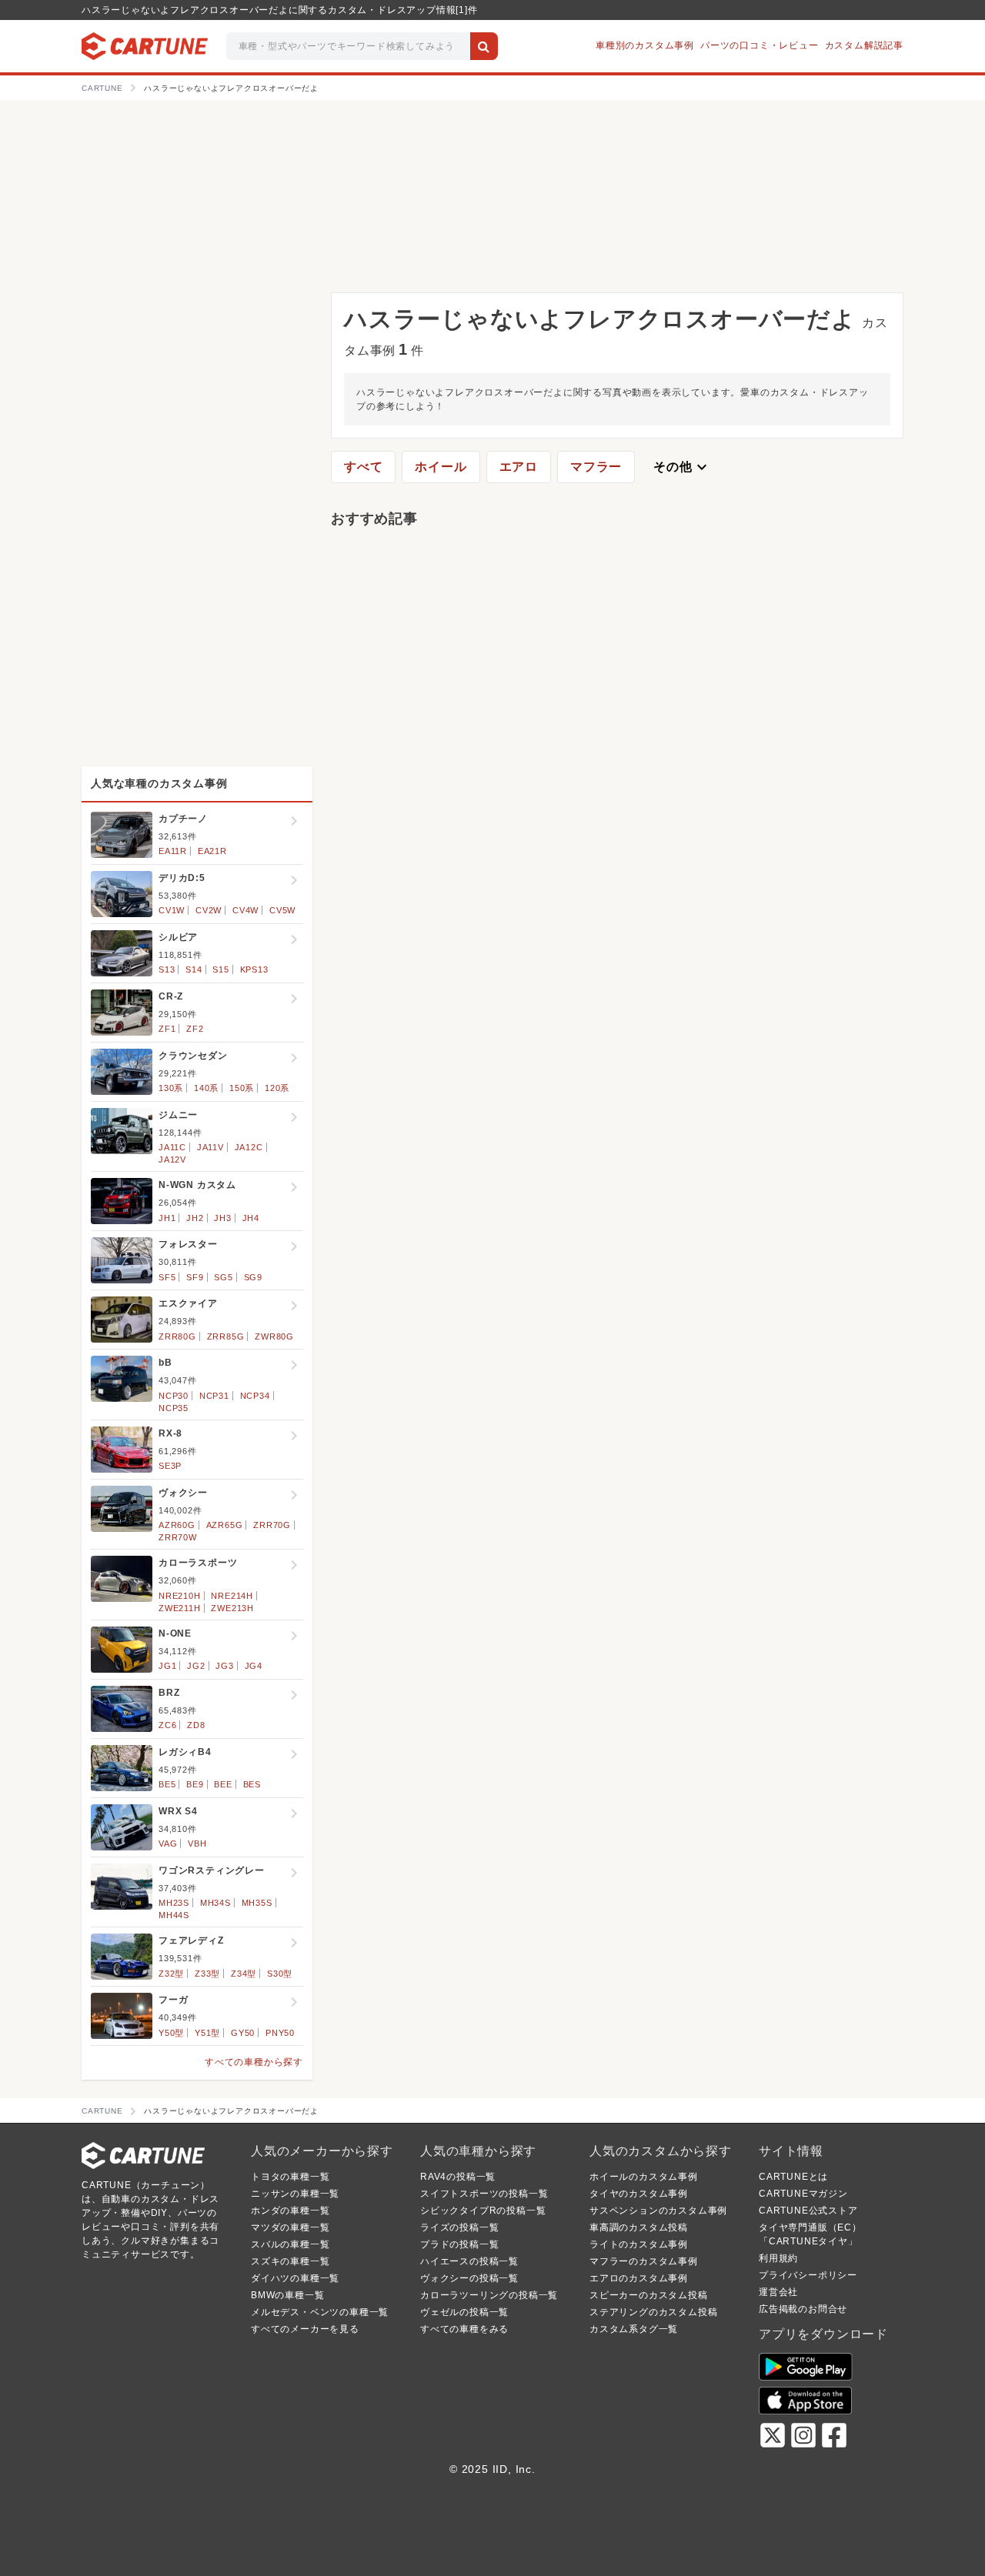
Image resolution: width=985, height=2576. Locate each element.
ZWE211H (180, 1608)
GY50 (243, 2033)
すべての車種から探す (254, 2062)
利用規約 (778, 2258)
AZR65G (225, 1525)
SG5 (223, 1277)
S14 (194, 969)
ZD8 (196, 1725)
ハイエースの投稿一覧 (469, 2261)
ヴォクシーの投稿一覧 (469, 2278)
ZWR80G (274, 1336)
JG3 (224, 1666)
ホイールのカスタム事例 (644, 2177)
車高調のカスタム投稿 (639, 2227)
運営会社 (778, 2292)
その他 (682, 467)
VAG (168, 1844)
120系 (277, 1088)
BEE (223, 1784)
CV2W (209, 910)
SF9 (195, 1277)
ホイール (441, 467)
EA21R (212, 851)
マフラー (596, 467)
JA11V (210, 1147)
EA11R (173, 851)
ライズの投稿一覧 (459, 2227)
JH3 (222, 1218)
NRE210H (180, 1596)
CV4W (245, 910)
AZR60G (177, 1525)
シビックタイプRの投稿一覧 (483, 2211)
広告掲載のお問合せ (803, 2309)
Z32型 (171, 1974)
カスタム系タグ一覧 (634, 2329)
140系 (206, 1088)
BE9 (195, 1784)
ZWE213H (232, 1608)
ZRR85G (226, 1336)
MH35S (257, 1903)
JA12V (172, 1160)
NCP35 (174, 1408)
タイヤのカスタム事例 (639, 2194)
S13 (167, 969)
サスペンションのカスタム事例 (658, 2211)
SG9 (253, 1277)
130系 (171, 1088)
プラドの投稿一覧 (459, 2244)
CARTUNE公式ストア (808, 2211)
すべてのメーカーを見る (305, 2329)
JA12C (249, 1147)
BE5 (167, 1784)
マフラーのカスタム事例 (644, 2261)
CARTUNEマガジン (803, 2194)
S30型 (280, 1974)
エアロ (519, 467)
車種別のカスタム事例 (645, 45)
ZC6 (167, 1725)
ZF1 (167, 1029)
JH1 (167, 1218)
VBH (197, 1844)
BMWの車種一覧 (287, 2295)
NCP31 (214, 1396)
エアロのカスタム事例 (639, 2278)
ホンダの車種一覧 (290, 2211)
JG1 (167, 1666)
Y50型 (171, 2033)
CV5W (282, 910)
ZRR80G (177, 1336)
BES (252, 1784)
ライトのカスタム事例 (639, 2244)
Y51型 (207, 2033)
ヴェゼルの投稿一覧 (464, 2312)
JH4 (251, 1218)
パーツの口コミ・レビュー (760, 45)
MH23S (174, 1903)
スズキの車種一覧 (290, 2261)
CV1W (172, 910)
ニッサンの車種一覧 (295, 2194)
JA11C (172, 1147)
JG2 (196, 1666)
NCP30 (174, 1396)
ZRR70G (272, 1525)
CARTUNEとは (793, 2177)
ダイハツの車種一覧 (295, 2278)
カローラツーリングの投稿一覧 (489, 2295)
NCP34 (255, 1396)
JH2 (195, 1218)
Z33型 (207, 1974)
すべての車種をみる (464, 2329)
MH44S (174, 1915)
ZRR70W (178, 1537)
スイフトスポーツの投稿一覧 (484, 2194)
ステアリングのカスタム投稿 (653, 2312)
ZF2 (195, 1029)
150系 (242, 1088)
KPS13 (254, 969)
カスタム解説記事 (864, 45)
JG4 (254, 1666)
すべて (363, 467)
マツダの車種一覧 (290, 2227)
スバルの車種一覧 (290, 2244)
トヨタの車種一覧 (290, 2177)
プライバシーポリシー (808, 2275)
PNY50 (280, 2033)
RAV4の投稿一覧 (458, 2177)
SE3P (170, 1466)
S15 (220, 969)
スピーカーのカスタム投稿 (649, 2295)
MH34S (215, 1903)
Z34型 (244, 1974)
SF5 (167, 1277)
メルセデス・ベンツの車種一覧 (320, 2312)
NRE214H (232, 1596)
